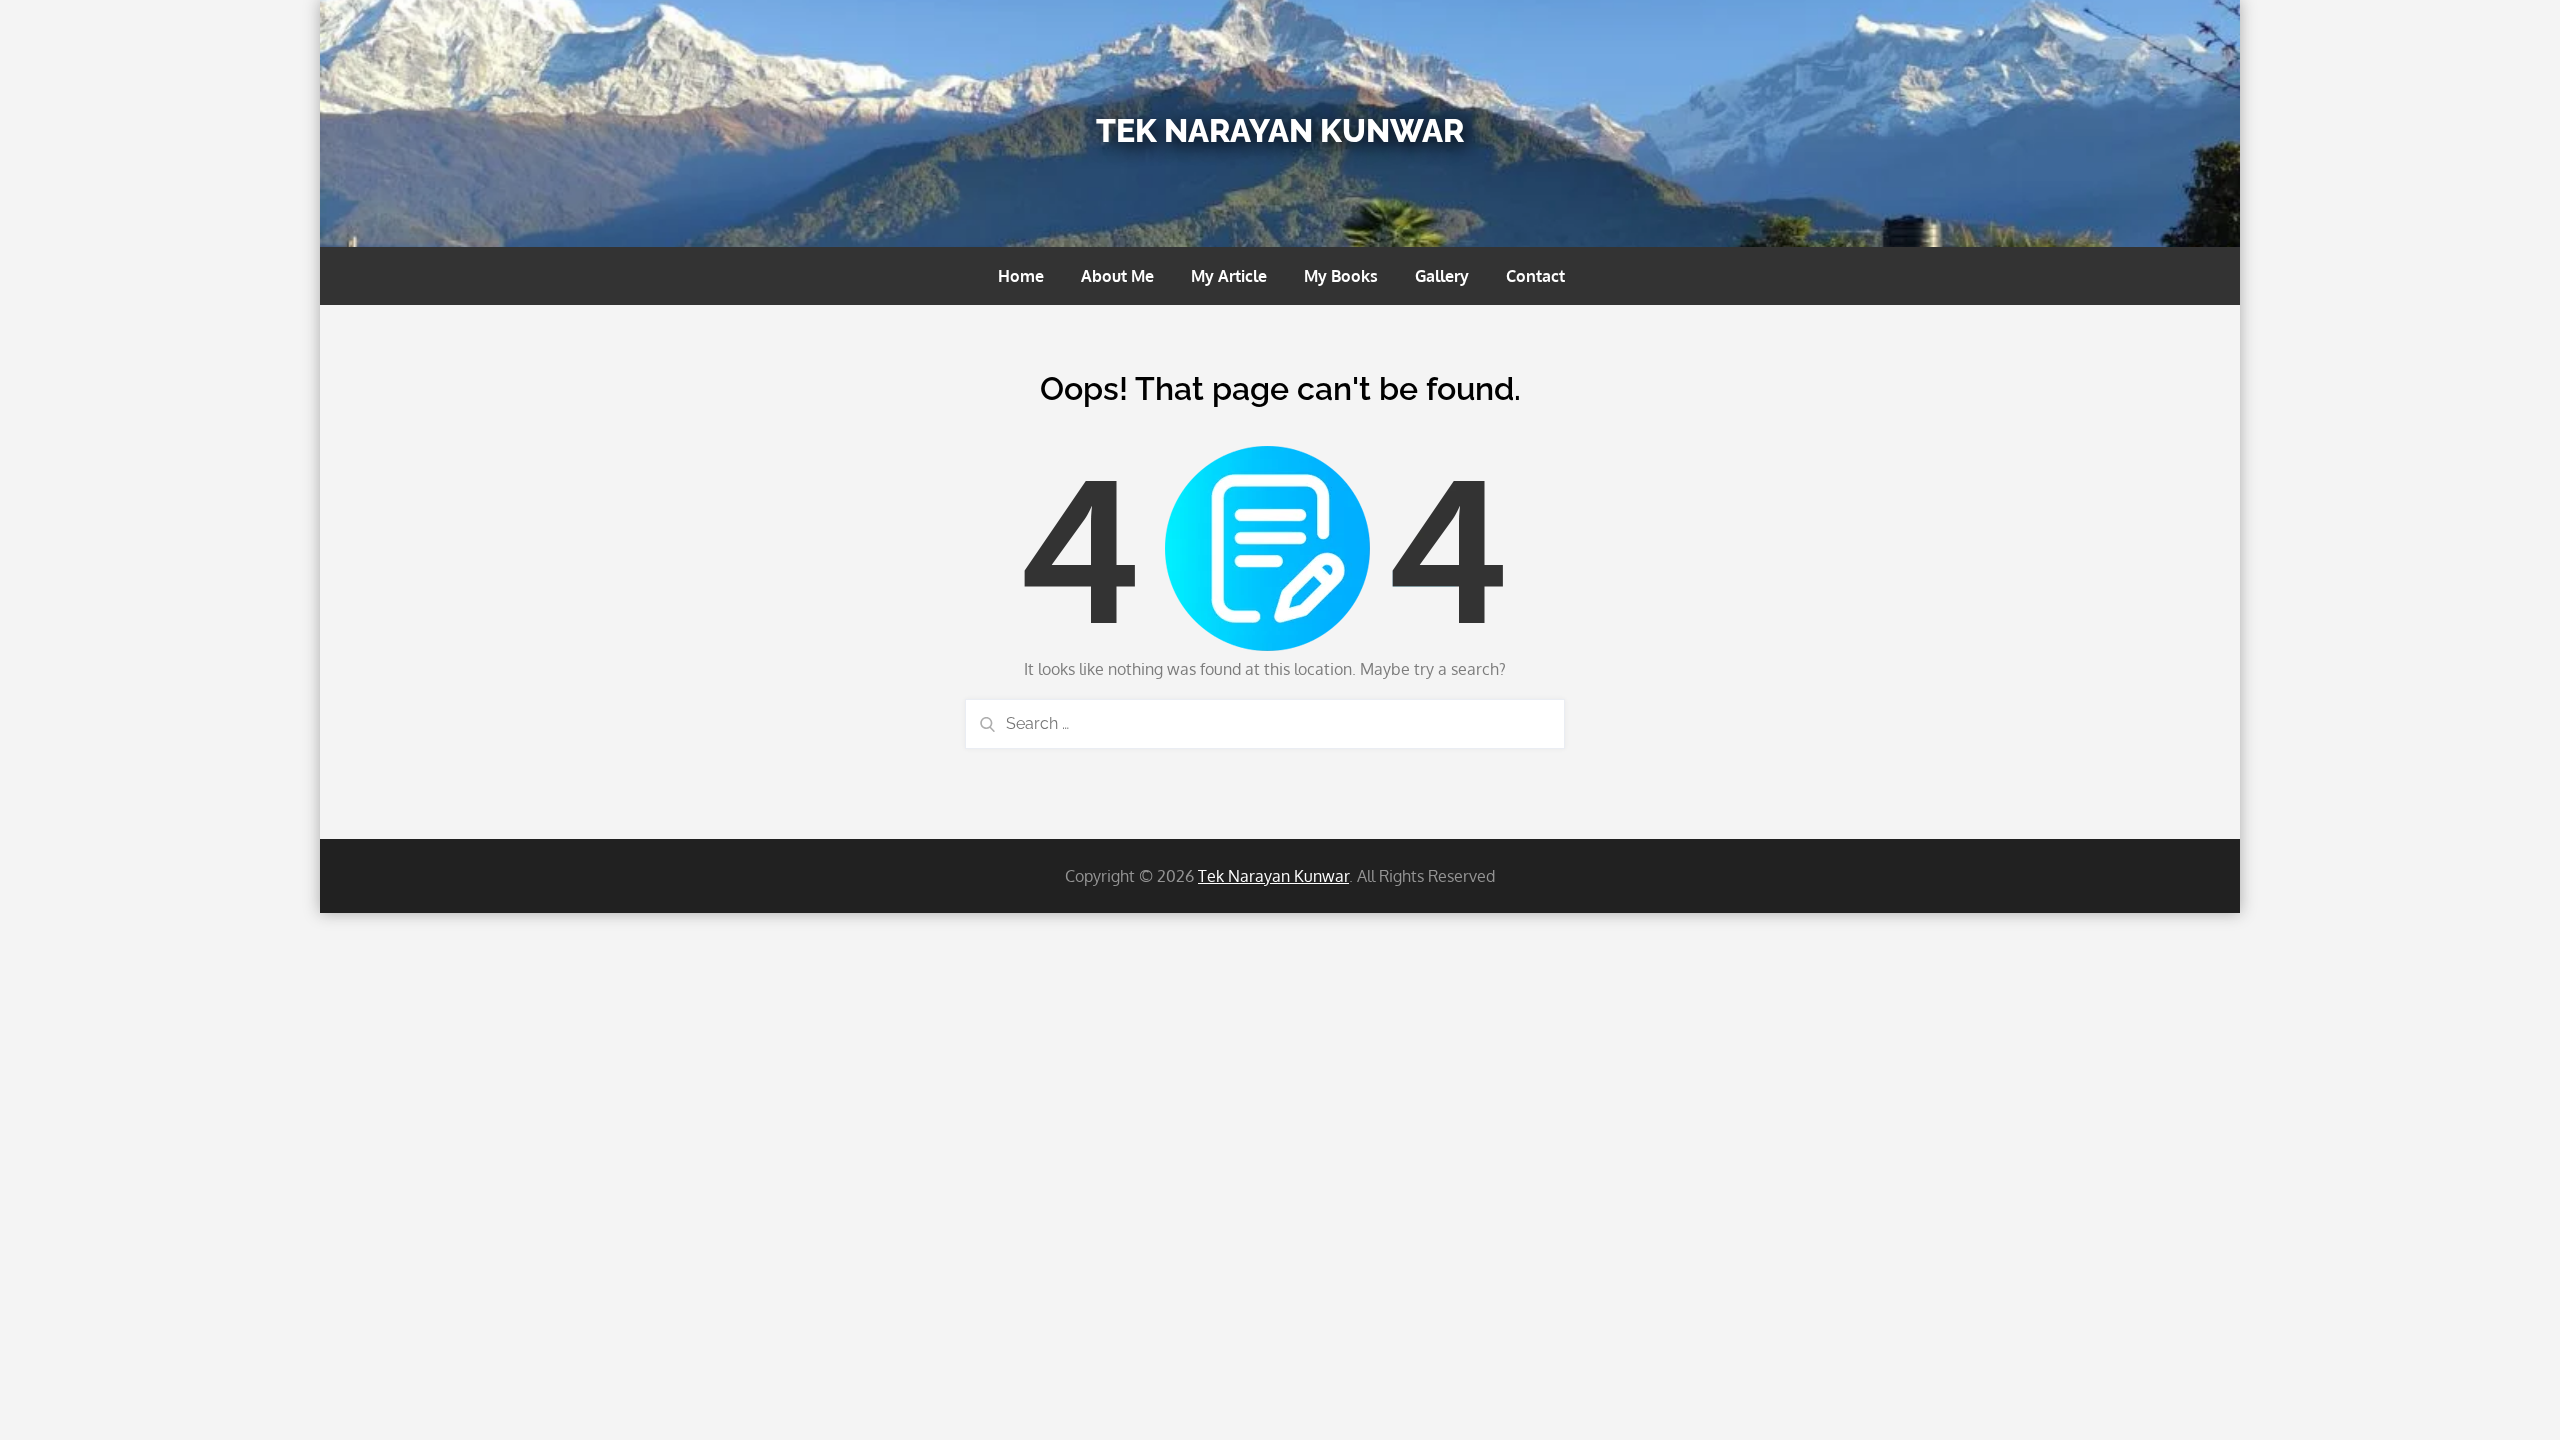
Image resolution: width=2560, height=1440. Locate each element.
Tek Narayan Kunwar (1280, 130)
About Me (1117, 276)
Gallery (1442, 276)
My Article (1229, 276)
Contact (1535, 276)
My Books (1341, 276)
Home (1021, 276)
